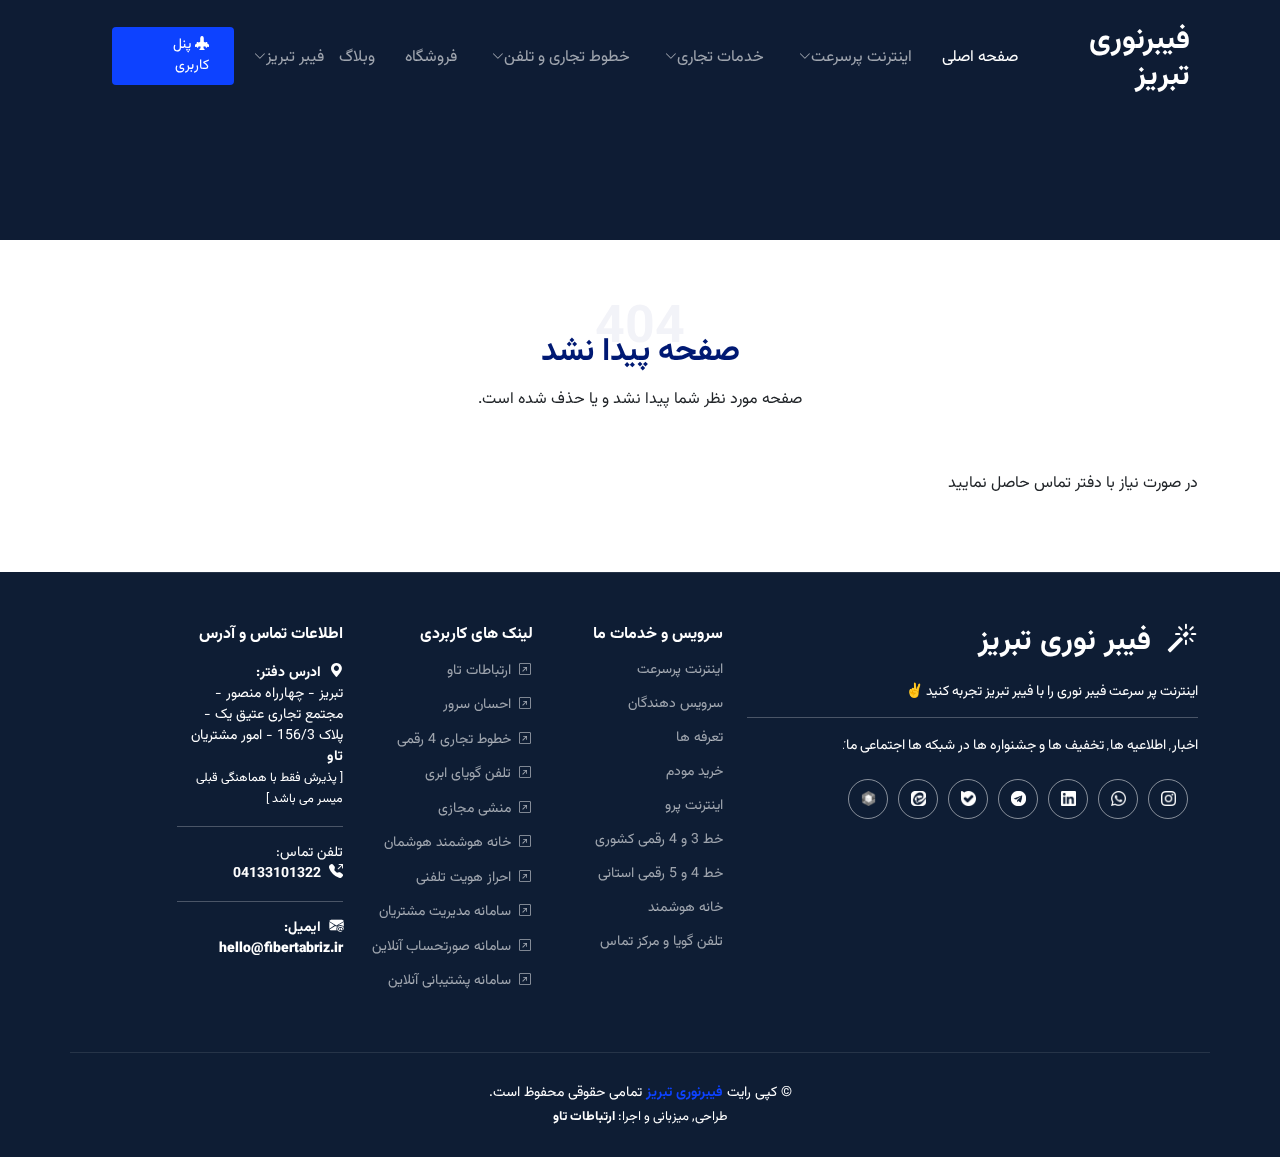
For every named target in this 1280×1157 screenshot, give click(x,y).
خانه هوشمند (685, 908)
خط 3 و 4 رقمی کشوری (659, 840)
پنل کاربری (191, 55)
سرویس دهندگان (675, 704)
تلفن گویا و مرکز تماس (661, 942)
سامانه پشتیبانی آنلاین (453, 980)
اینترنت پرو (694, 806)
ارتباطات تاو (483, 670)
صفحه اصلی (980, 55)
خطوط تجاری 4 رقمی (458, 739)
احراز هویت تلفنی (467, 877)
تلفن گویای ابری (472, 773)
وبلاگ (357, 55)
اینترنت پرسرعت (680, 670)
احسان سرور (481, 704)
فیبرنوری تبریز (682, 1093)
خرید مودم (694, 772)
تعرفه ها (699, 738)
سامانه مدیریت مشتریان (449, 911)
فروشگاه (431, 55)
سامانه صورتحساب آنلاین (445, 946)
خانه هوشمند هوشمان (451, 842)
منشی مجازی (478, 808)
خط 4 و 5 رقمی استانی (660, 874)
